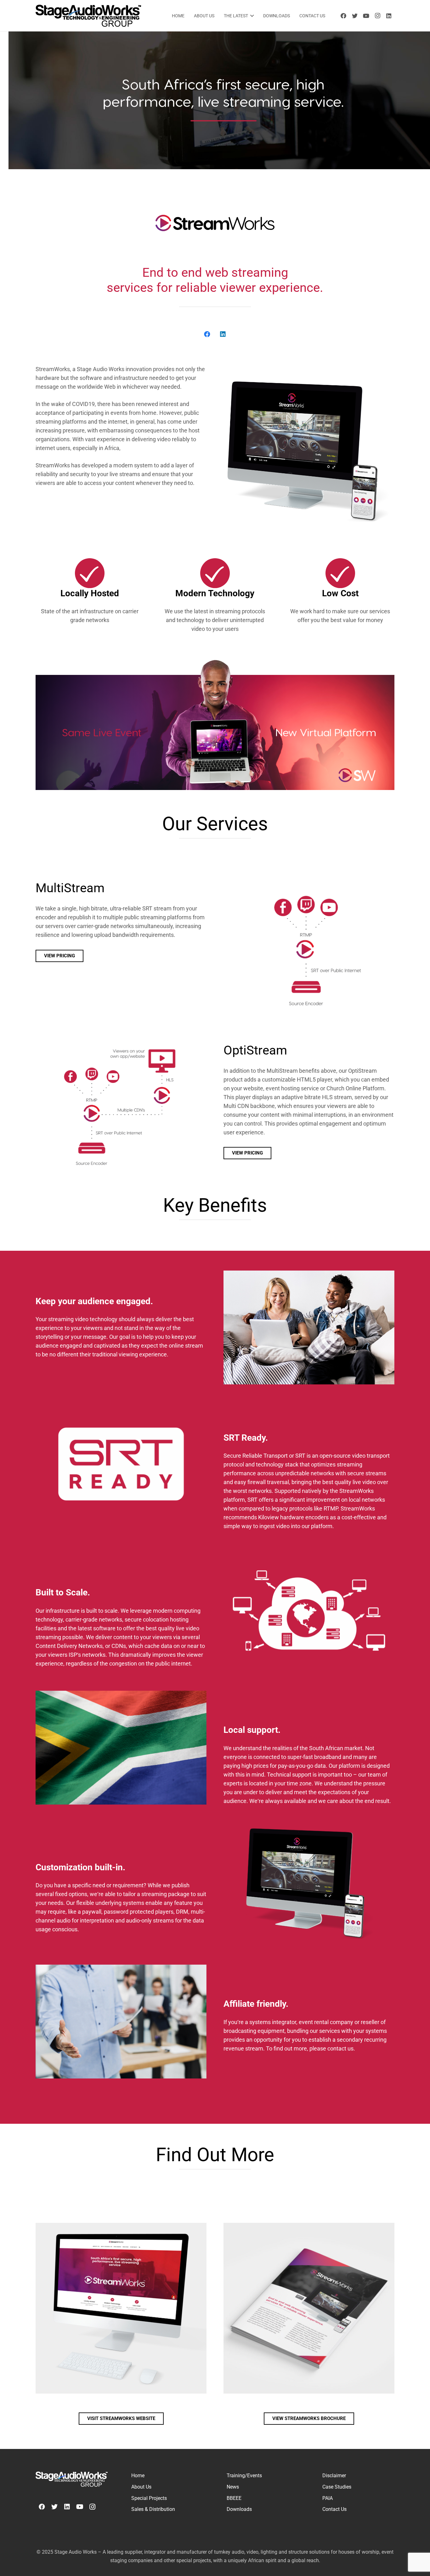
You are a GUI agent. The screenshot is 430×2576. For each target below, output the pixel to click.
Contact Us (334, 2509)
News (233, 2487)
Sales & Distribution (153, 2509)
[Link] (88, 16)
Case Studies (337, 2487)
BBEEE (234, 2498)
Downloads (239, 2509)
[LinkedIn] (389, 16)
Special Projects (149, 2498)
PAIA (328, 2498)
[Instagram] (377, 16)
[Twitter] (355, 16)
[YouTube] (366, 16)
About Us (141, 2487)
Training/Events (244, 2476)
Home (138, 2476)
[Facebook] (343, 16)
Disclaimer (334, 2476)
